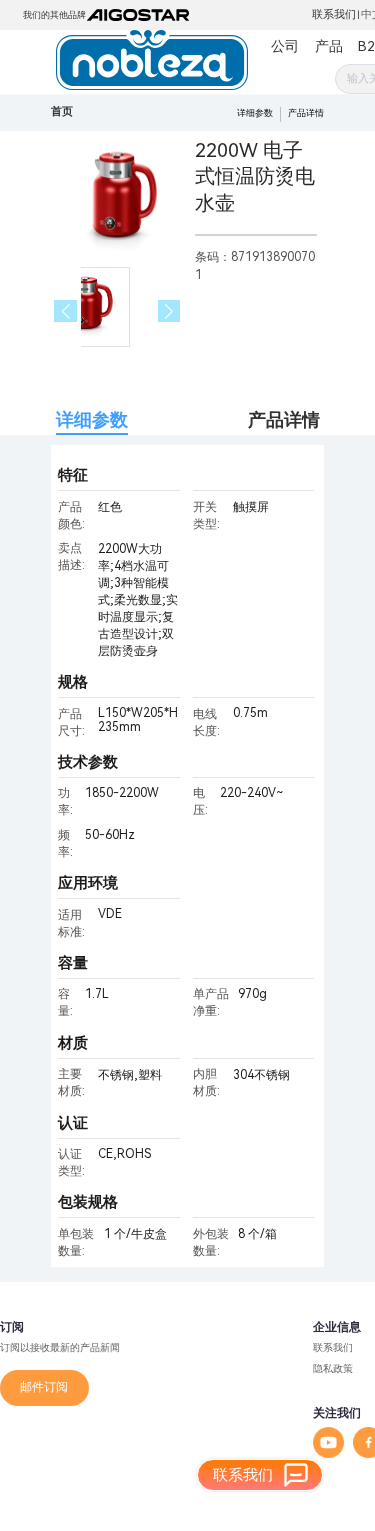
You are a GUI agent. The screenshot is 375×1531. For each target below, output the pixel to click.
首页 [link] (62, 111)
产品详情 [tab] (284, 419)
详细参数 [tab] (92, 419)
